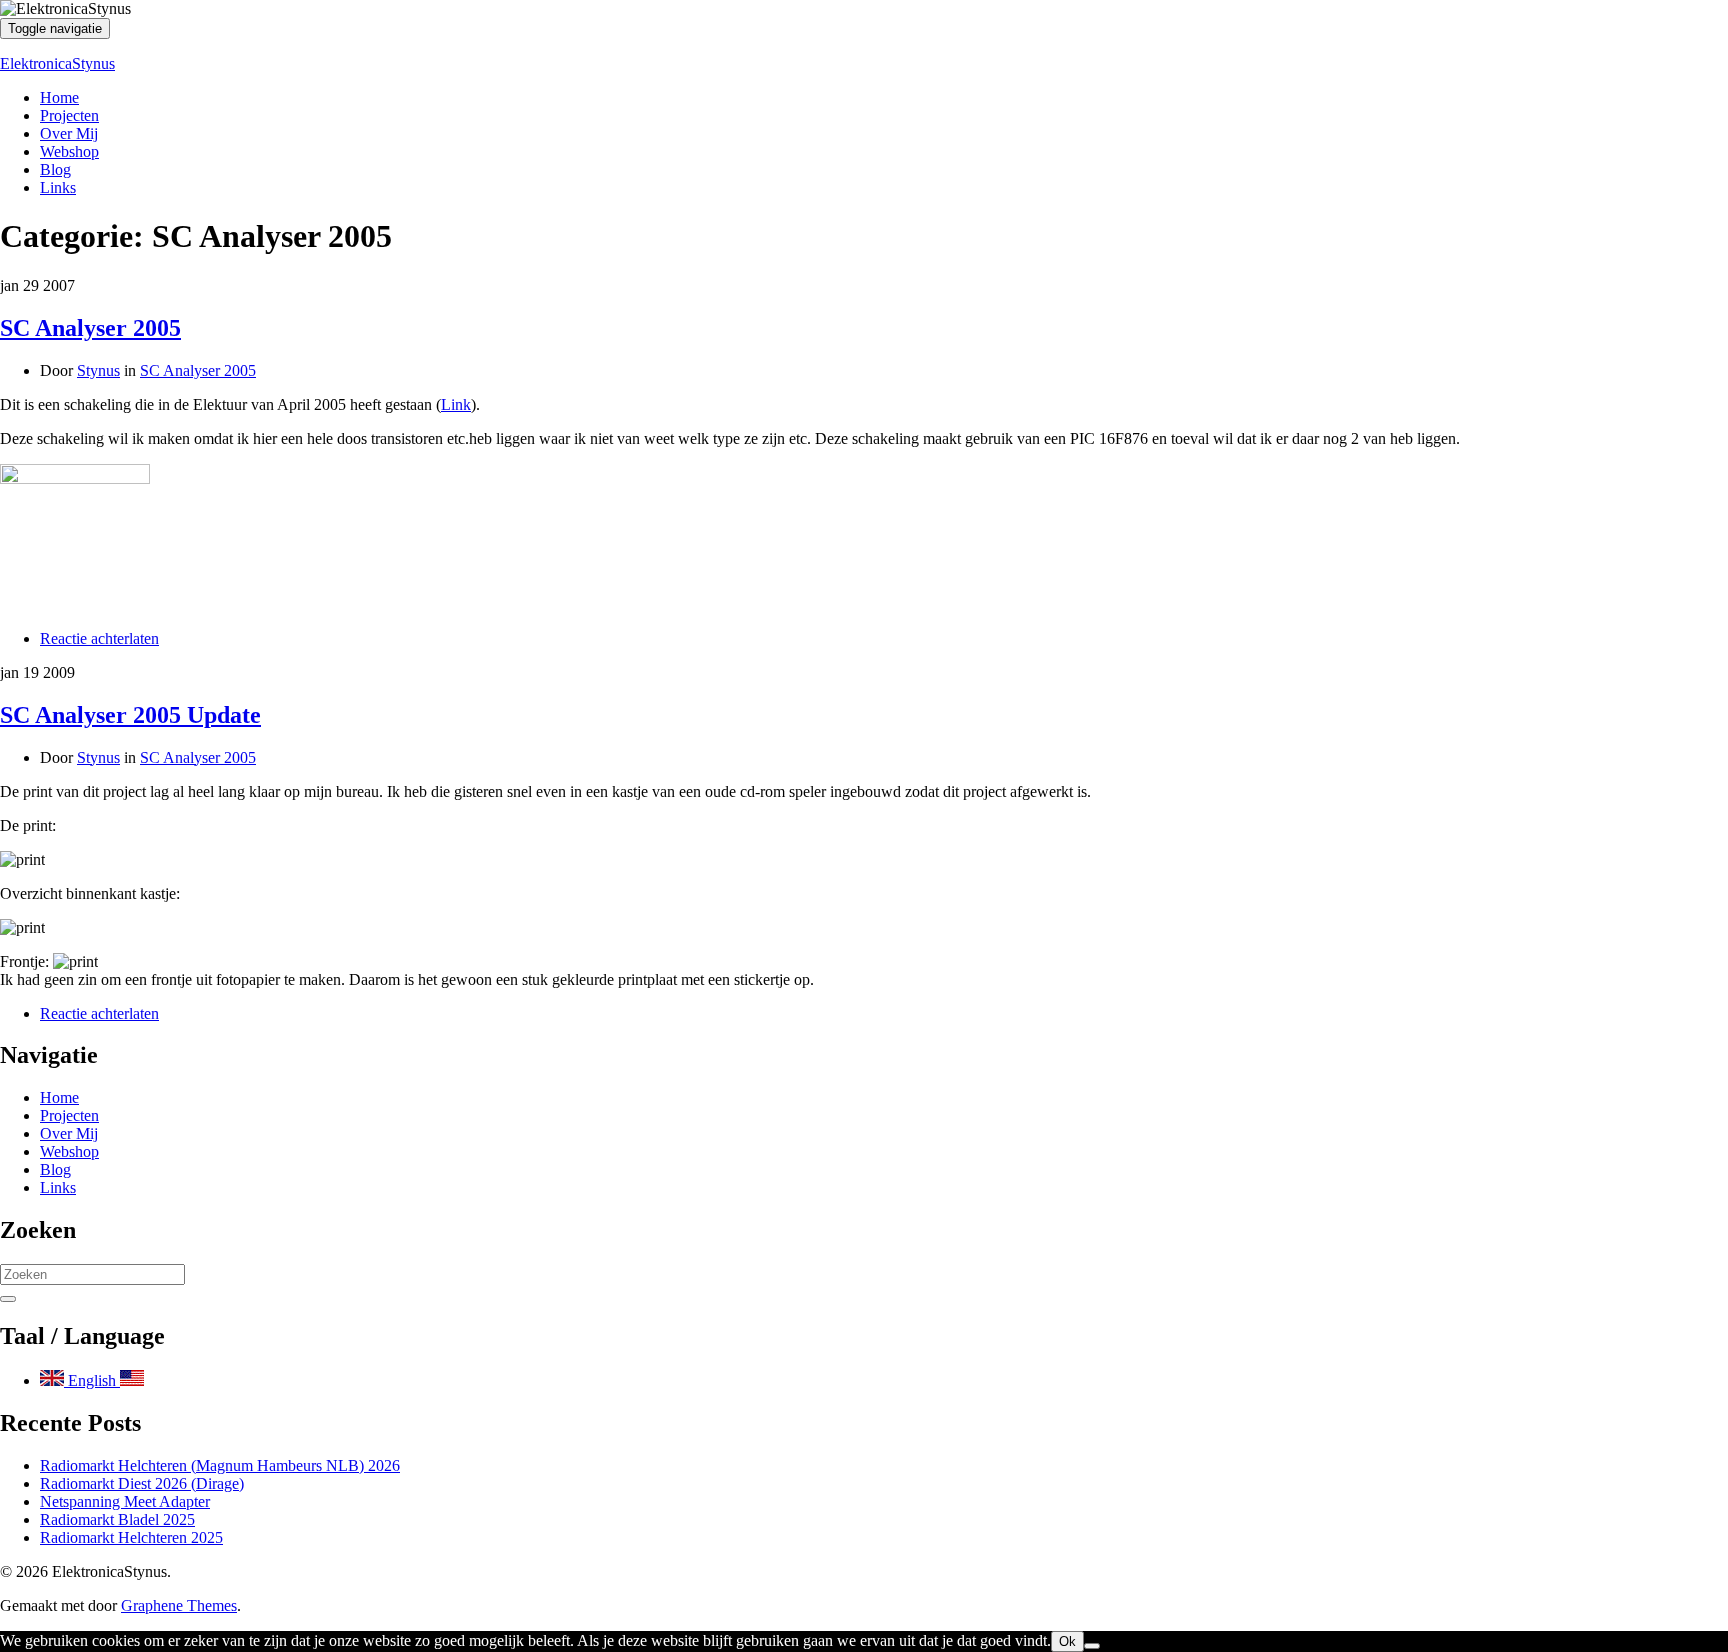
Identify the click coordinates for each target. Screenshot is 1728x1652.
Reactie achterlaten (99, 638)
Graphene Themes (179, 1605)
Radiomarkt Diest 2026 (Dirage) (142, 1483)
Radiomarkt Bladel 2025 (117, 1519)
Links (58, 187)
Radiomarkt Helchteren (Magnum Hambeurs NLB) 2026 (220, 1465)
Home (59, 97)
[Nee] (1092, 1646)
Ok (1067, 1641)
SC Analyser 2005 (90, 328)
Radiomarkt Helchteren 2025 (131, 1537)
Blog (55, 169)
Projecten (69, 115)
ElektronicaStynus (57, 63)
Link (456, 404)
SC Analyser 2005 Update (130, 715)
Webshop (69, 151)
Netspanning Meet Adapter (125, 1501)
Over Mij (69, 133)
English (92, 1380)
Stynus (98, 370)
